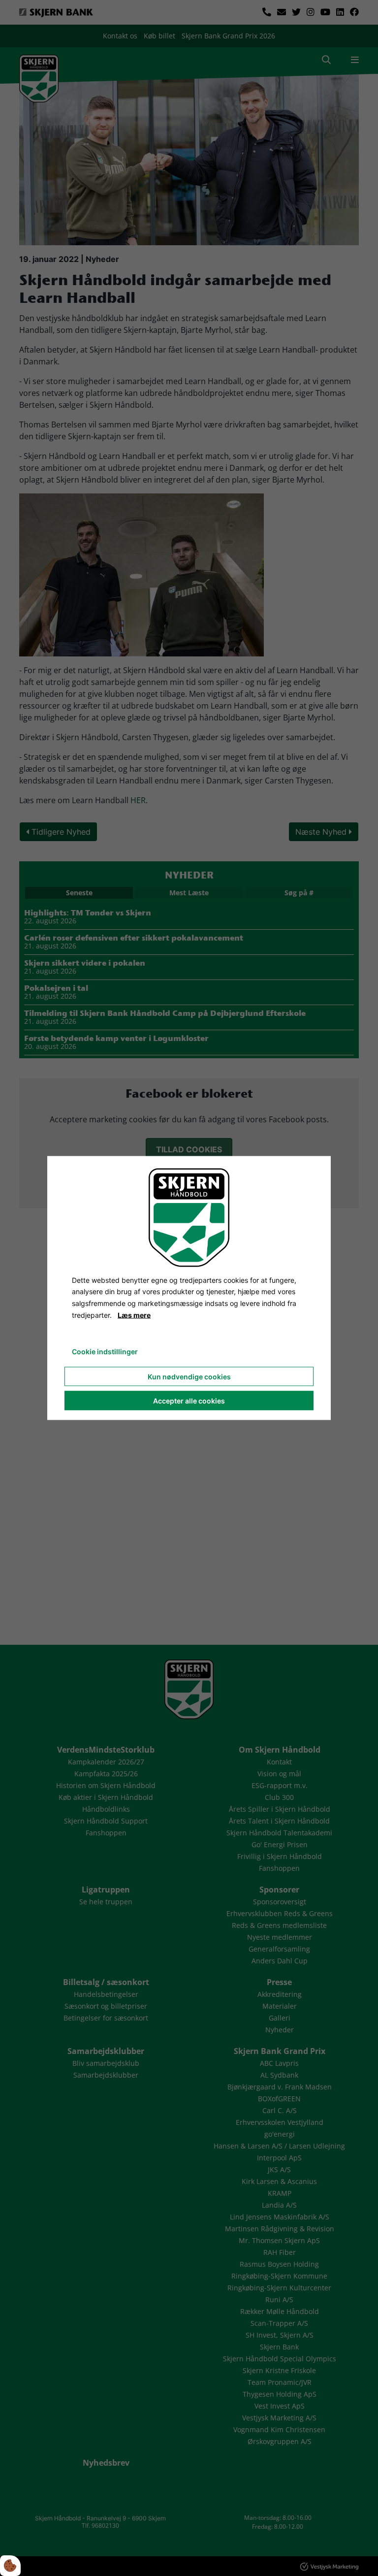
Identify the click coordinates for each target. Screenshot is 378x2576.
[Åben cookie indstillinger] (10, 2566)
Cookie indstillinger (105, 1351)
